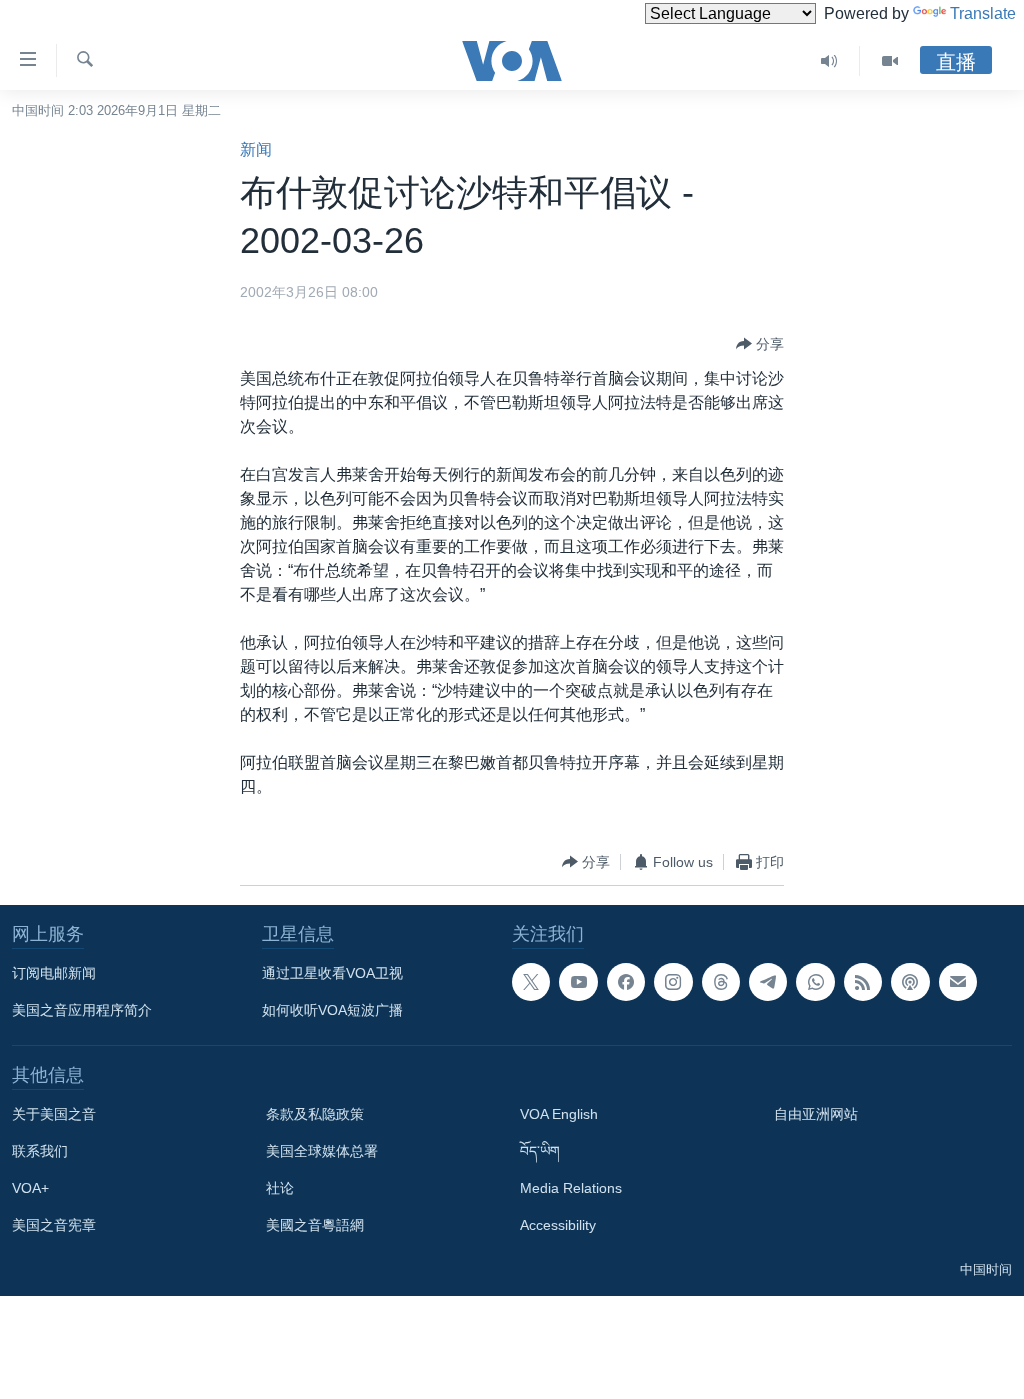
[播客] (910, 982)
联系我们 (40, 1151)
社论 (280, 1188)
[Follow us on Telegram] (768, 982)
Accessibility (558, 1225)
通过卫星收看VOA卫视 (332, 973)
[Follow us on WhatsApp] (815, 982)
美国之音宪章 (54, 1225)
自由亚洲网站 (816, 1114)
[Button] (760, 344)
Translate (983, 13)
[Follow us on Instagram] (673, 982)
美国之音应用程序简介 (82, 1010)
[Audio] (829, 61)
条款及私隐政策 (315, 1114)
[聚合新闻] (863, 982)
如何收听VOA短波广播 (332, 1010)
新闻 (256, 149)
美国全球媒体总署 (322, 1151)
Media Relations (571, 1188)
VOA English (559, 1114)
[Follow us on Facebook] (626, 982)
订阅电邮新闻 (54, 973)
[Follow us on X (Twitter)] (531, 982)
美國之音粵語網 (315, 1225)
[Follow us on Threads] (721, 982)
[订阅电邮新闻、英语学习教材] (958, 982)
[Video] (890, 61)
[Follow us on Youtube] (578, 982)
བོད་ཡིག (540, 1151)
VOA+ (30, 1188)
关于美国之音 (54, 1114)
